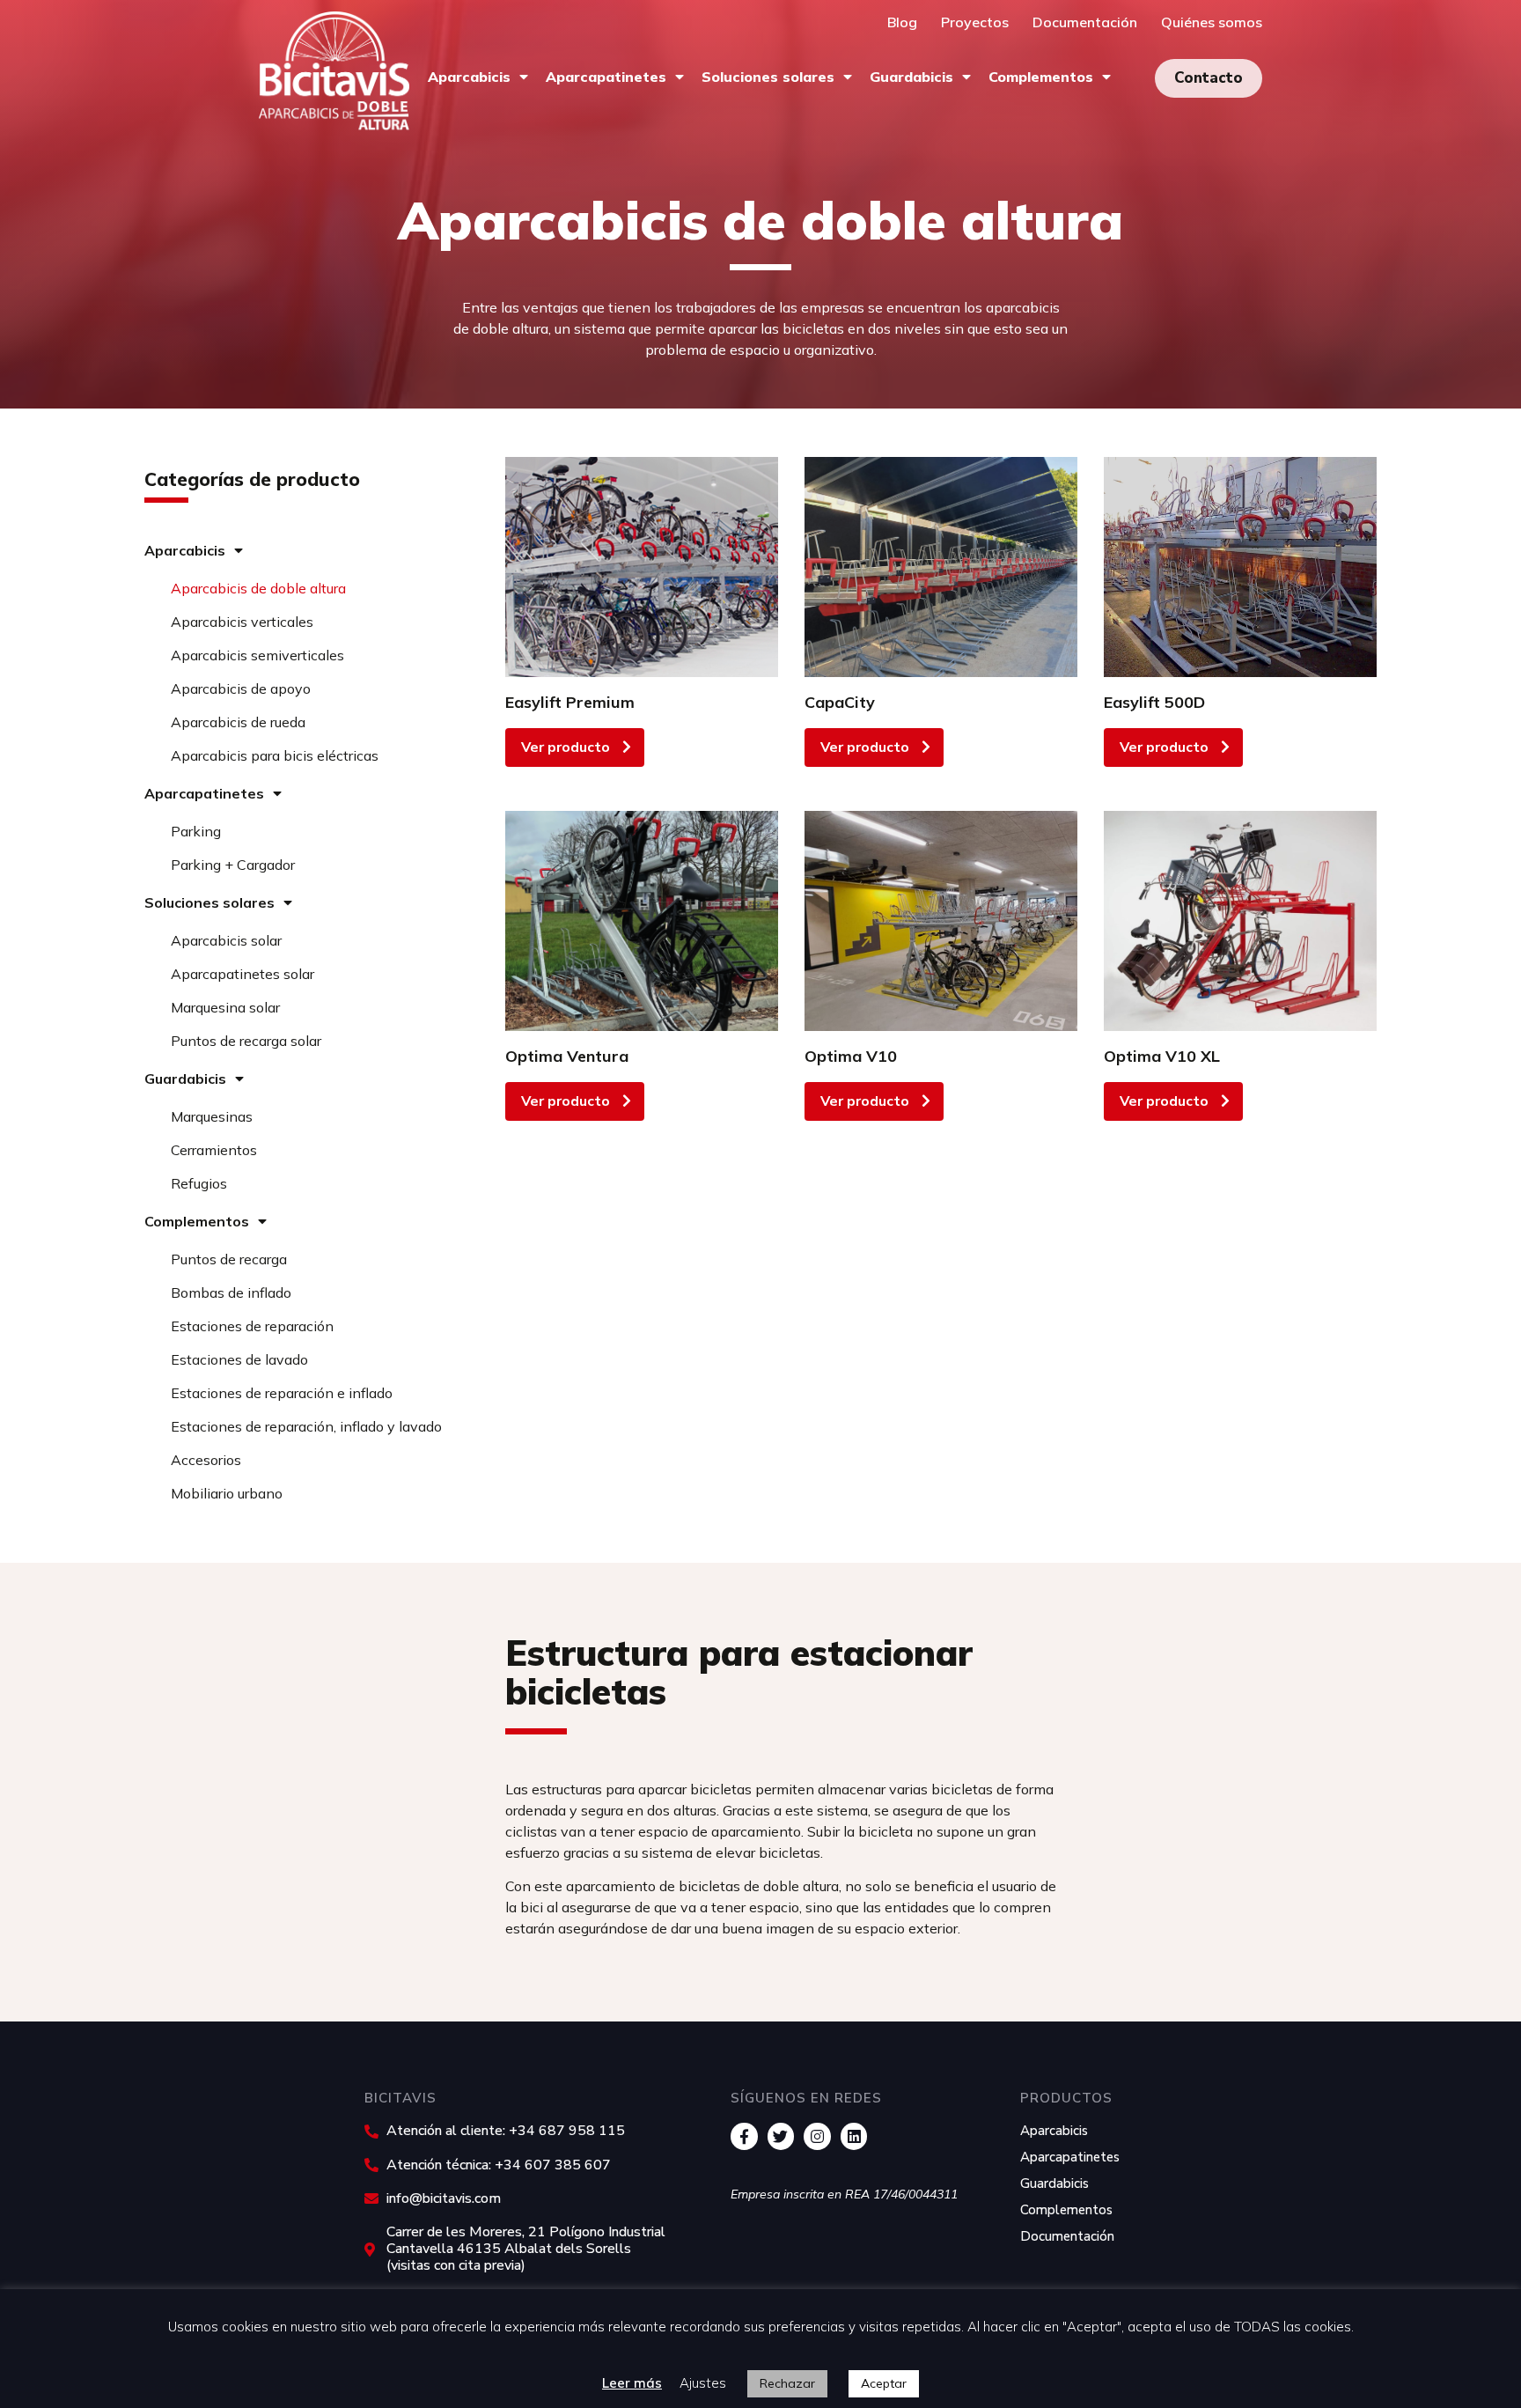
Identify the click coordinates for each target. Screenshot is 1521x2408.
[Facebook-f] (744, 2136)
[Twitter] (781, 2136)
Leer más (632, 2383)
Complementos (1041, 77)
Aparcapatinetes (606, 77)
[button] (1209, 78)
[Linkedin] (854, 2136)
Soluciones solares (768, 77)
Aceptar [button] (884, 2383)
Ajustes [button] (703, 2383)
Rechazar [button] (787, 2383)
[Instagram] (817, 2136)
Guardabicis (911, 77)
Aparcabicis (469, 77)
